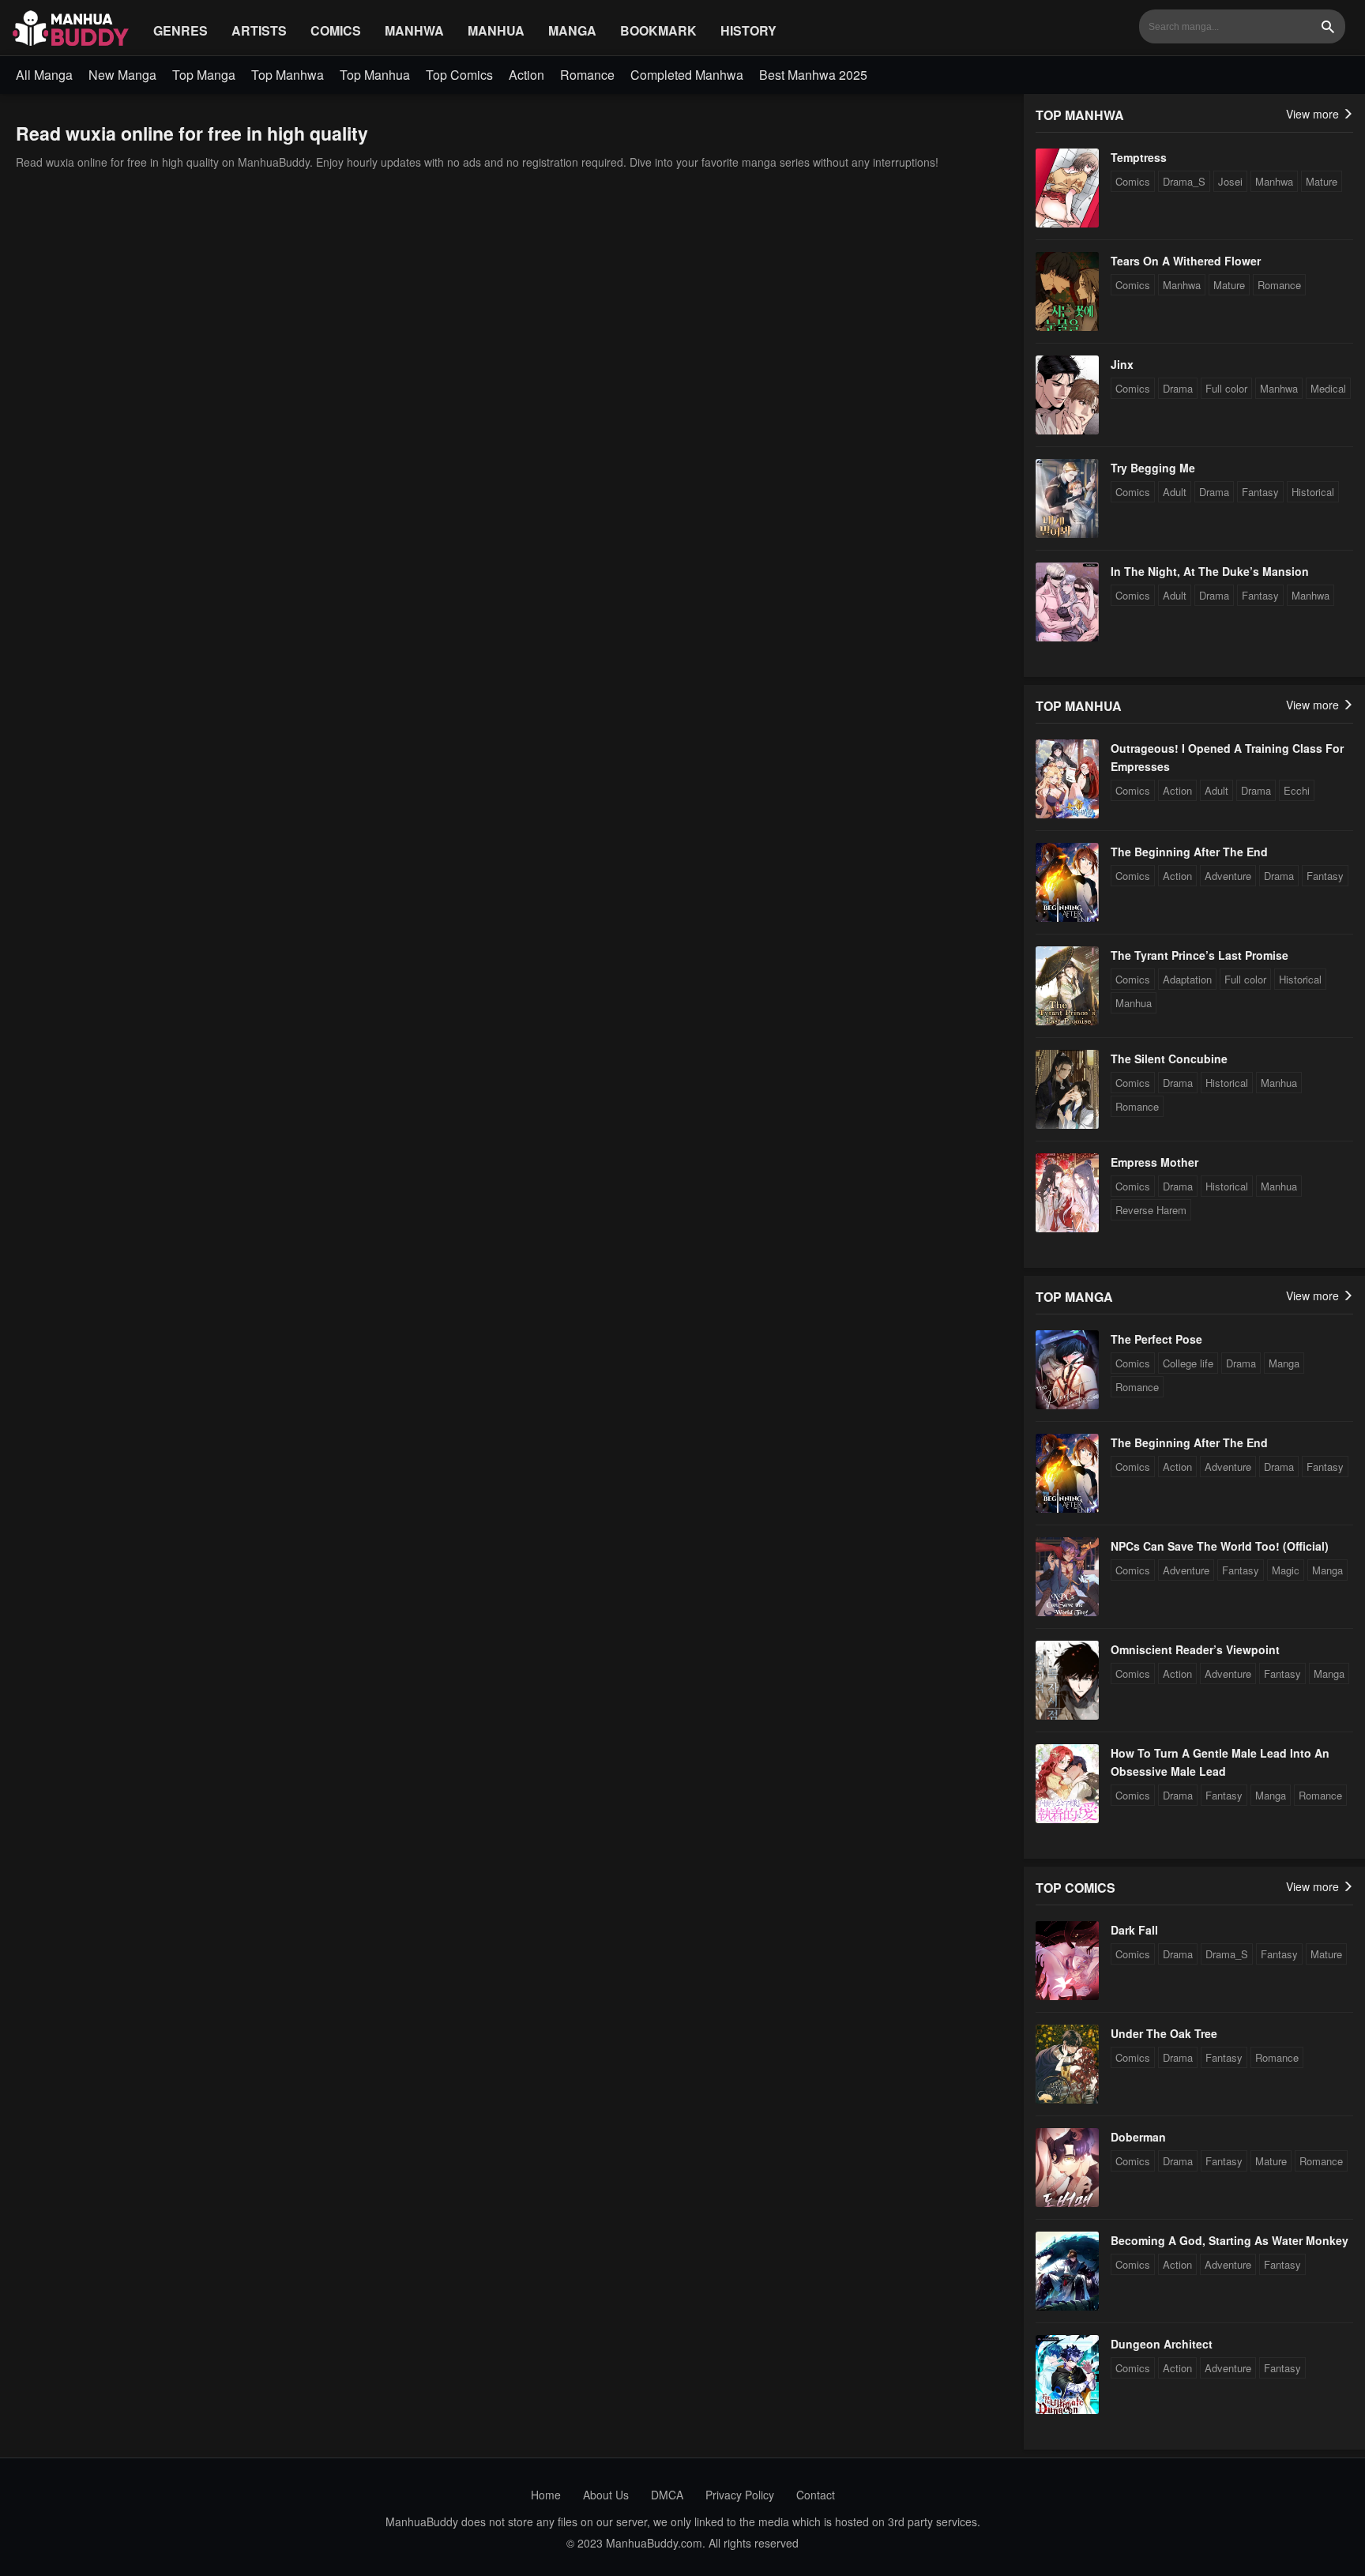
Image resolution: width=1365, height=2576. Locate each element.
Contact (816, 2495)
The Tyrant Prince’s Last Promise (1200, 955)
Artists (259, 30)
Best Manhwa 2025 (813, 75)
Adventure (1228, 876)
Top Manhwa (288, 75)
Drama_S (1184, 181)
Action (526, 75)
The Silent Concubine (1169, 1059)
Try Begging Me (1153, 468)
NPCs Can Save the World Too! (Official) (1220, 1546)
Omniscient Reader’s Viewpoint (1195, 1649)
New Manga (122, 75)
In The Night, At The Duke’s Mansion (1210, 571)
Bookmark (658, 30)
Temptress (1139, 157)
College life (1188, 1363)
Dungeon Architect (1162, 2344)
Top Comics (459, 75)
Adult (1175, 492)
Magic (1286, 1570)
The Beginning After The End (1189, 852)
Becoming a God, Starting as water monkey (1230, 2240)
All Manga (44, 75)
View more (1314, 114)
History (748, 30)
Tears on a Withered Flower (1186, 261)
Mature (1322, 181)
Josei (1230, 181)
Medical (1328, 388)
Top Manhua (375, 75)
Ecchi (1297, 790)
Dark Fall (1134, 1930)
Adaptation (1187, 979)
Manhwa (414, 30)
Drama (1178, 388)
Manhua (496, 30)
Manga (572, 30)
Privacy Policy (740, 2495)
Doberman (1138, 2137)
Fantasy (1260, 492)
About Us (606, 2495)
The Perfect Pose (1156, 1339)
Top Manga (204, 75)
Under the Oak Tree (1164, 2033)
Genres (180, 30)
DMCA (667, 2495)
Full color (1226, 388)
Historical (1313, 492)
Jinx (1122, 364)
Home (546, 2495)
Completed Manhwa (687, 75)
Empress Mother (1154, 1162)
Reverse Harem (1151, 1210)
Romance (587, 75)
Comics (336, 30)
